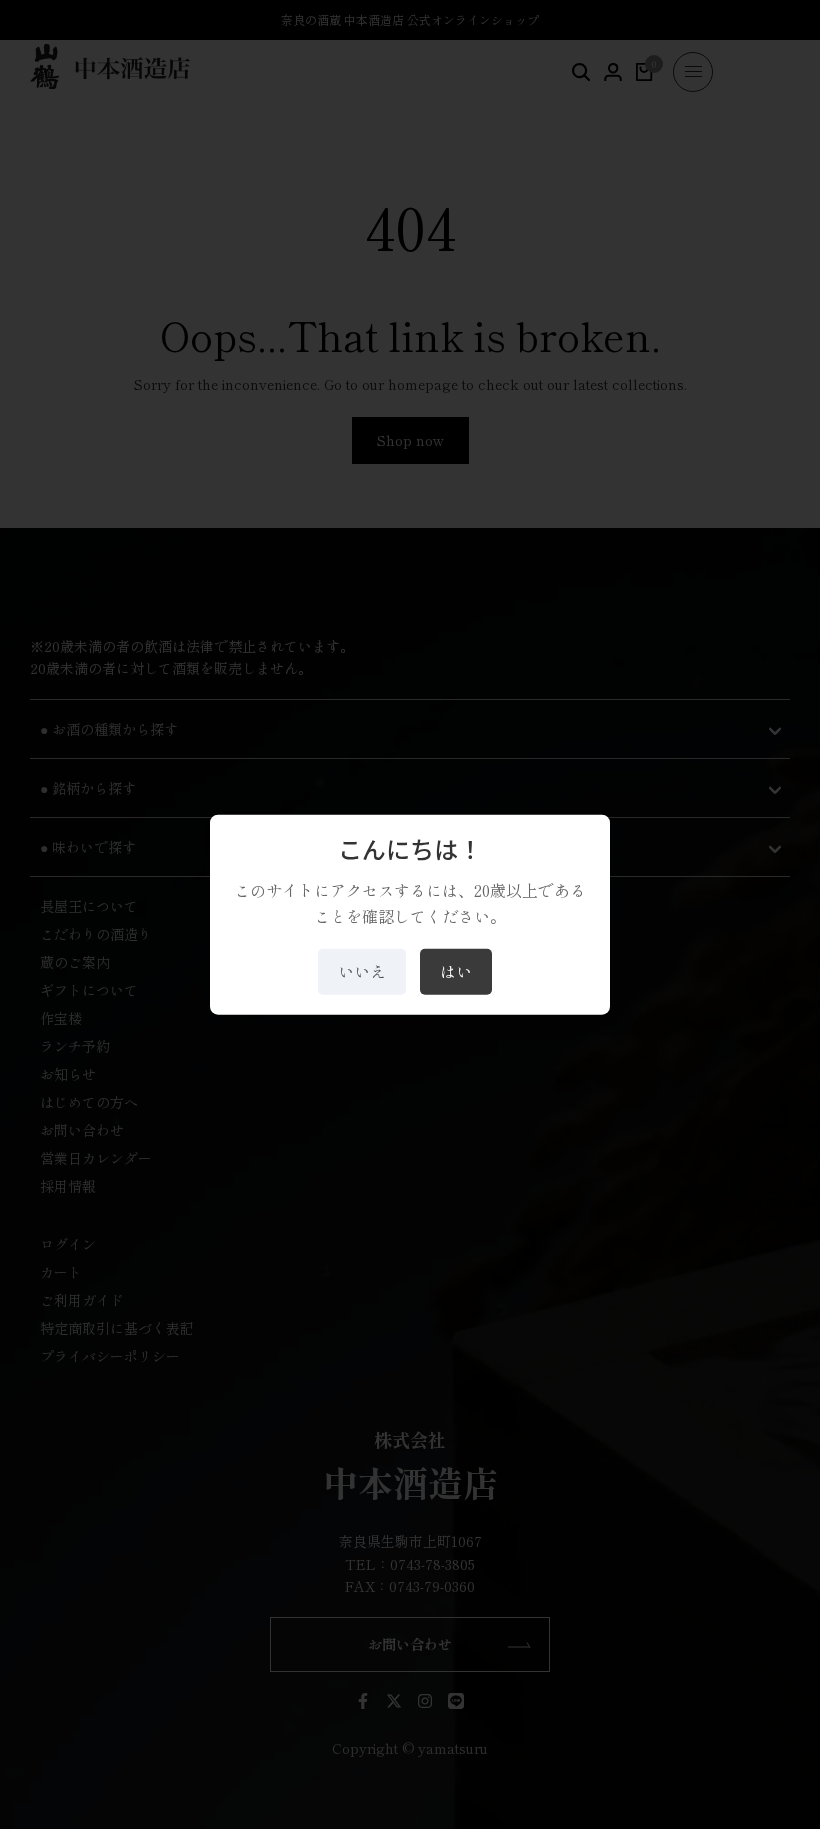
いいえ (362, 971)
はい (456, 971)
